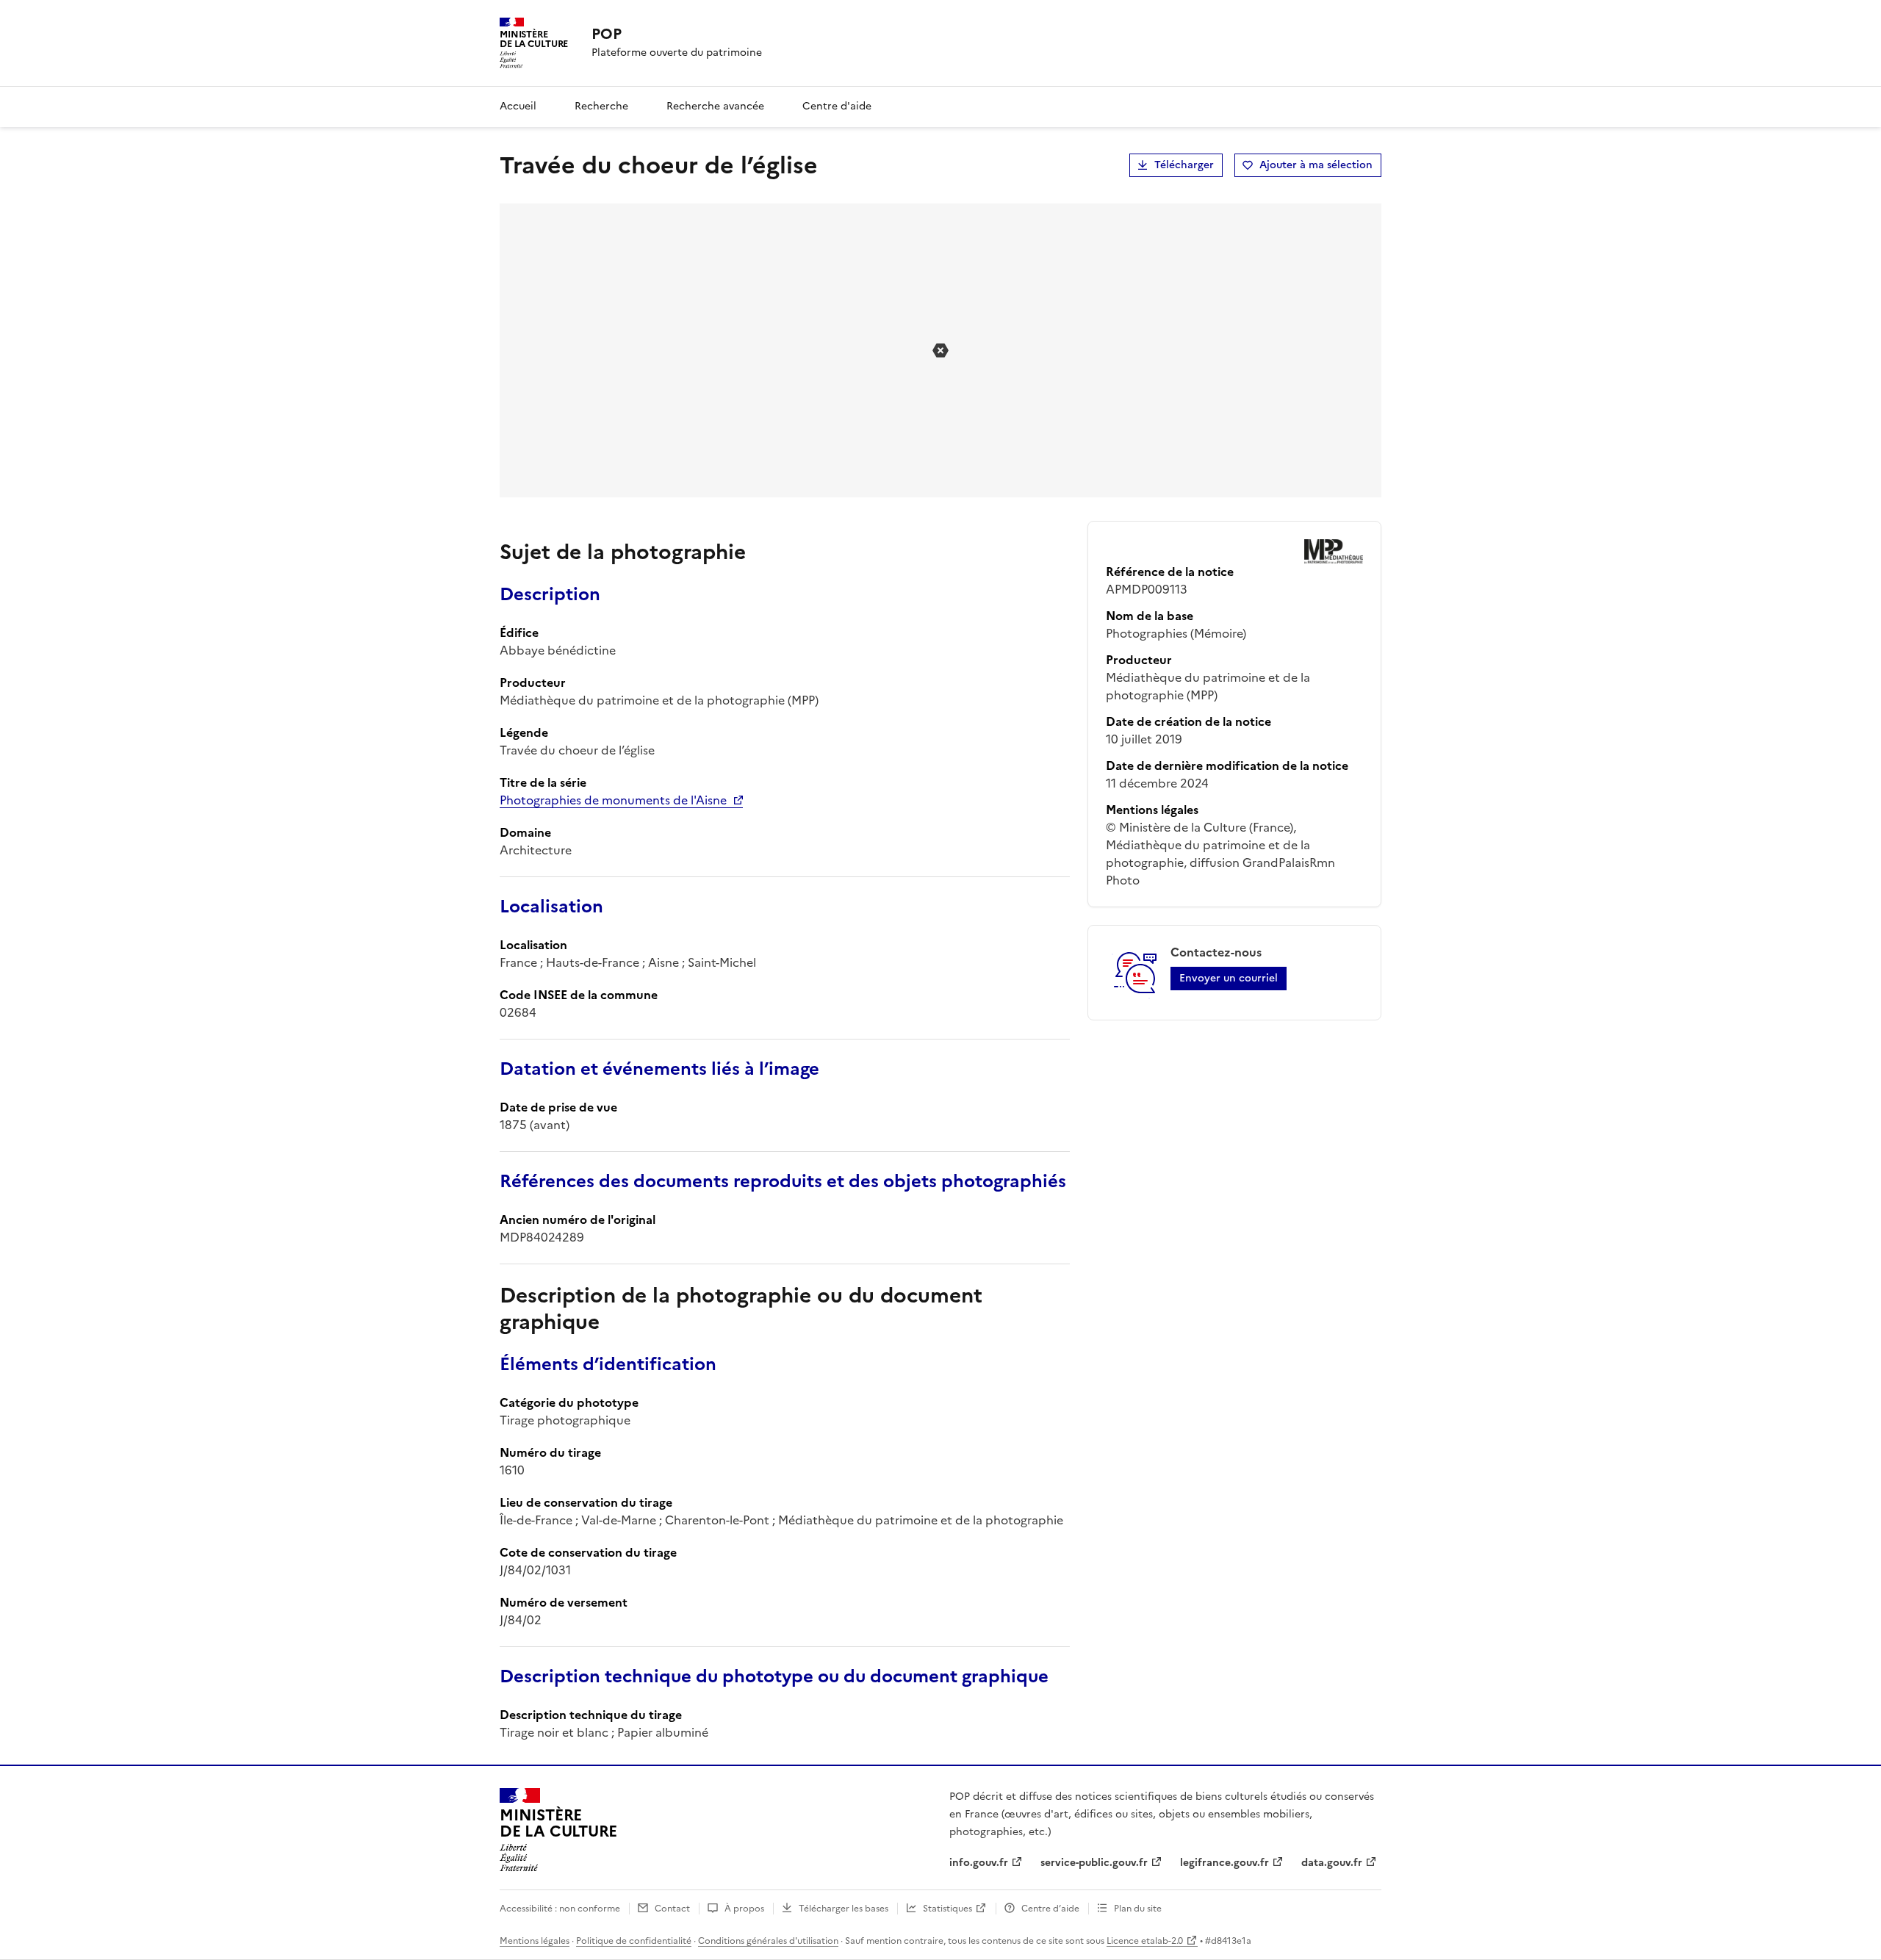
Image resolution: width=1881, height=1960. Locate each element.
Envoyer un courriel (1229, 978)
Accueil (518, 106)
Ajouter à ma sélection (1316, 165)
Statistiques (947, 1909)
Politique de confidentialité (634, 1941)
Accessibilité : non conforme (560, 1909)
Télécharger (1184, 165)
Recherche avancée (715, 106)
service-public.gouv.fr (1094, 1863)
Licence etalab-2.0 (1145, 1941)
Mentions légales (535, 1941)
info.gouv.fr (979, 1863)
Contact (672, 1909)
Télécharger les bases (844, 1909)
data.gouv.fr (1332, 1863)
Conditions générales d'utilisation (768, 1941)
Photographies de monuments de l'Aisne (613, 800)
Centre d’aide (1050, 1909)
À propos (744, 1909)
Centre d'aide (837, 106)
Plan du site (1138, 1909)
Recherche (601, 106)
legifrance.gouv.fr (1224, 1863)
